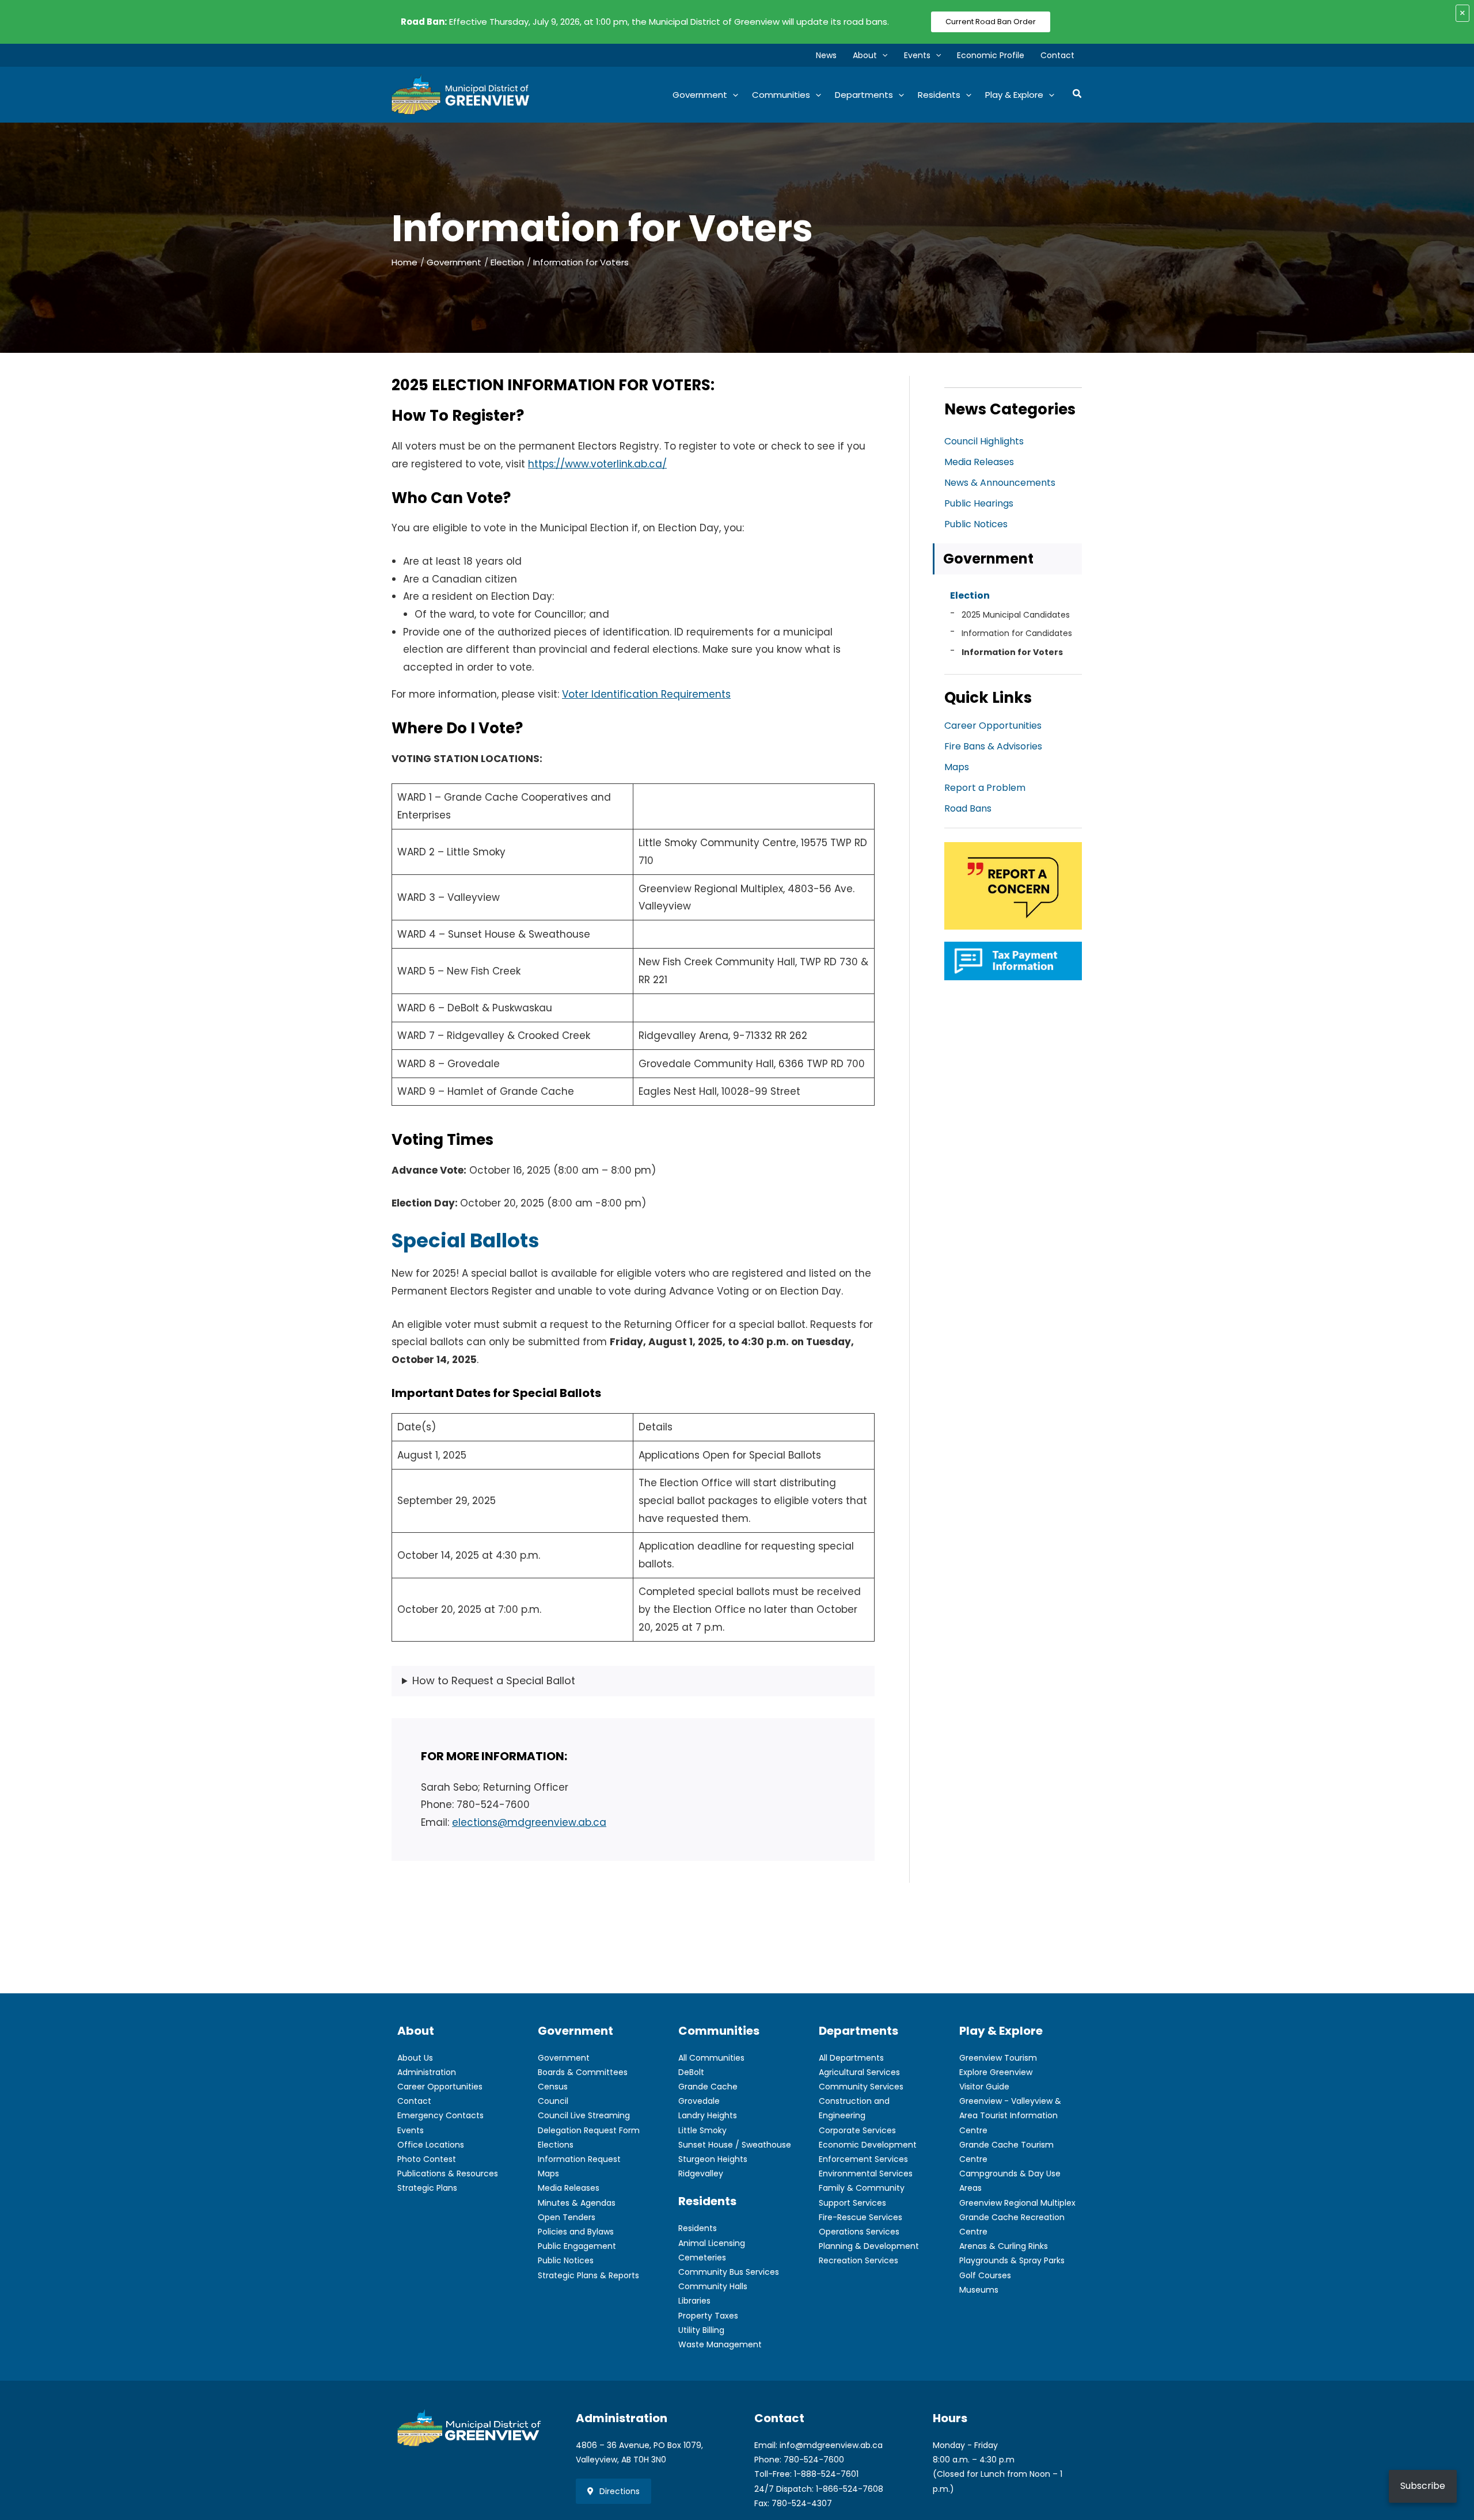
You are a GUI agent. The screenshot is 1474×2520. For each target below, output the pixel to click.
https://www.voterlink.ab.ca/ (597, 464)
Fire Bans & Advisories (993, 746)
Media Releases (979, 462)
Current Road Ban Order (991, 22)
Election (970, 595)
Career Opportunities (993, 726)
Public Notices (976, 524)
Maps (957, 767)
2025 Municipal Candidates (1016, 615)
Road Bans (968, 808)
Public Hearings (979, 503)
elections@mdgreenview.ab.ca (529, 1822)
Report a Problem (985, 788)
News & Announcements (1000, 483)
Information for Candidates (1017, 633)
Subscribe (1423, 2486)
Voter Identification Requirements (646, 694)
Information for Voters (1012, 652)
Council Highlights (984, 441)
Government (988, 559)
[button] (882, 55)
